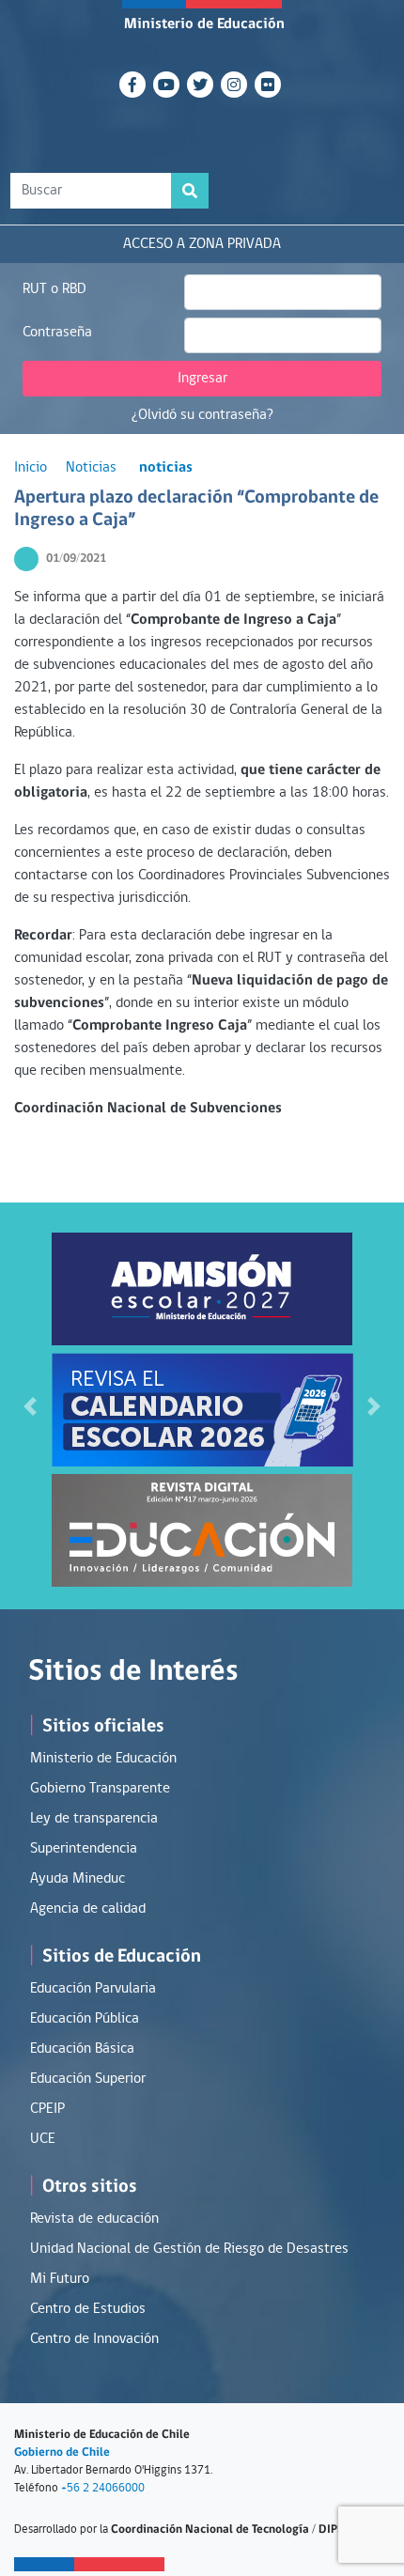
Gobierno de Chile (62, 2452)
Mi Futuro (60, 2279)
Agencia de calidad (88, 1909)
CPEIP (47, 2109)
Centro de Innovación (94, 2339)
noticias (166, 468)
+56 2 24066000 (103, 2488)
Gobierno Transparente (100, 1789)
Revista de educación (94, 2219)
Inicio (31, 468)
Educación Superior (88, 2079)
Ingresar (202, 379)
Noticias (91, 468)
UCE (43, 2139)
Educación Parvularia (93, 1989)
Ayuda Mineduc (78, 1879)
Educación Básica (82, 2049)
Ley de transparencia (94, 1819)
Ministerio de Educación (204, 24)
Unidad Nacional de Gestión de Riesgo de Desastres (189, 2249)
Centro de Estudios (88, 2309)
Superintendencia (84, 1849)
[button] (31, 1406)
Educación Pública (85, 2019)
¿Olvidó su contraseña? (202, 415)
